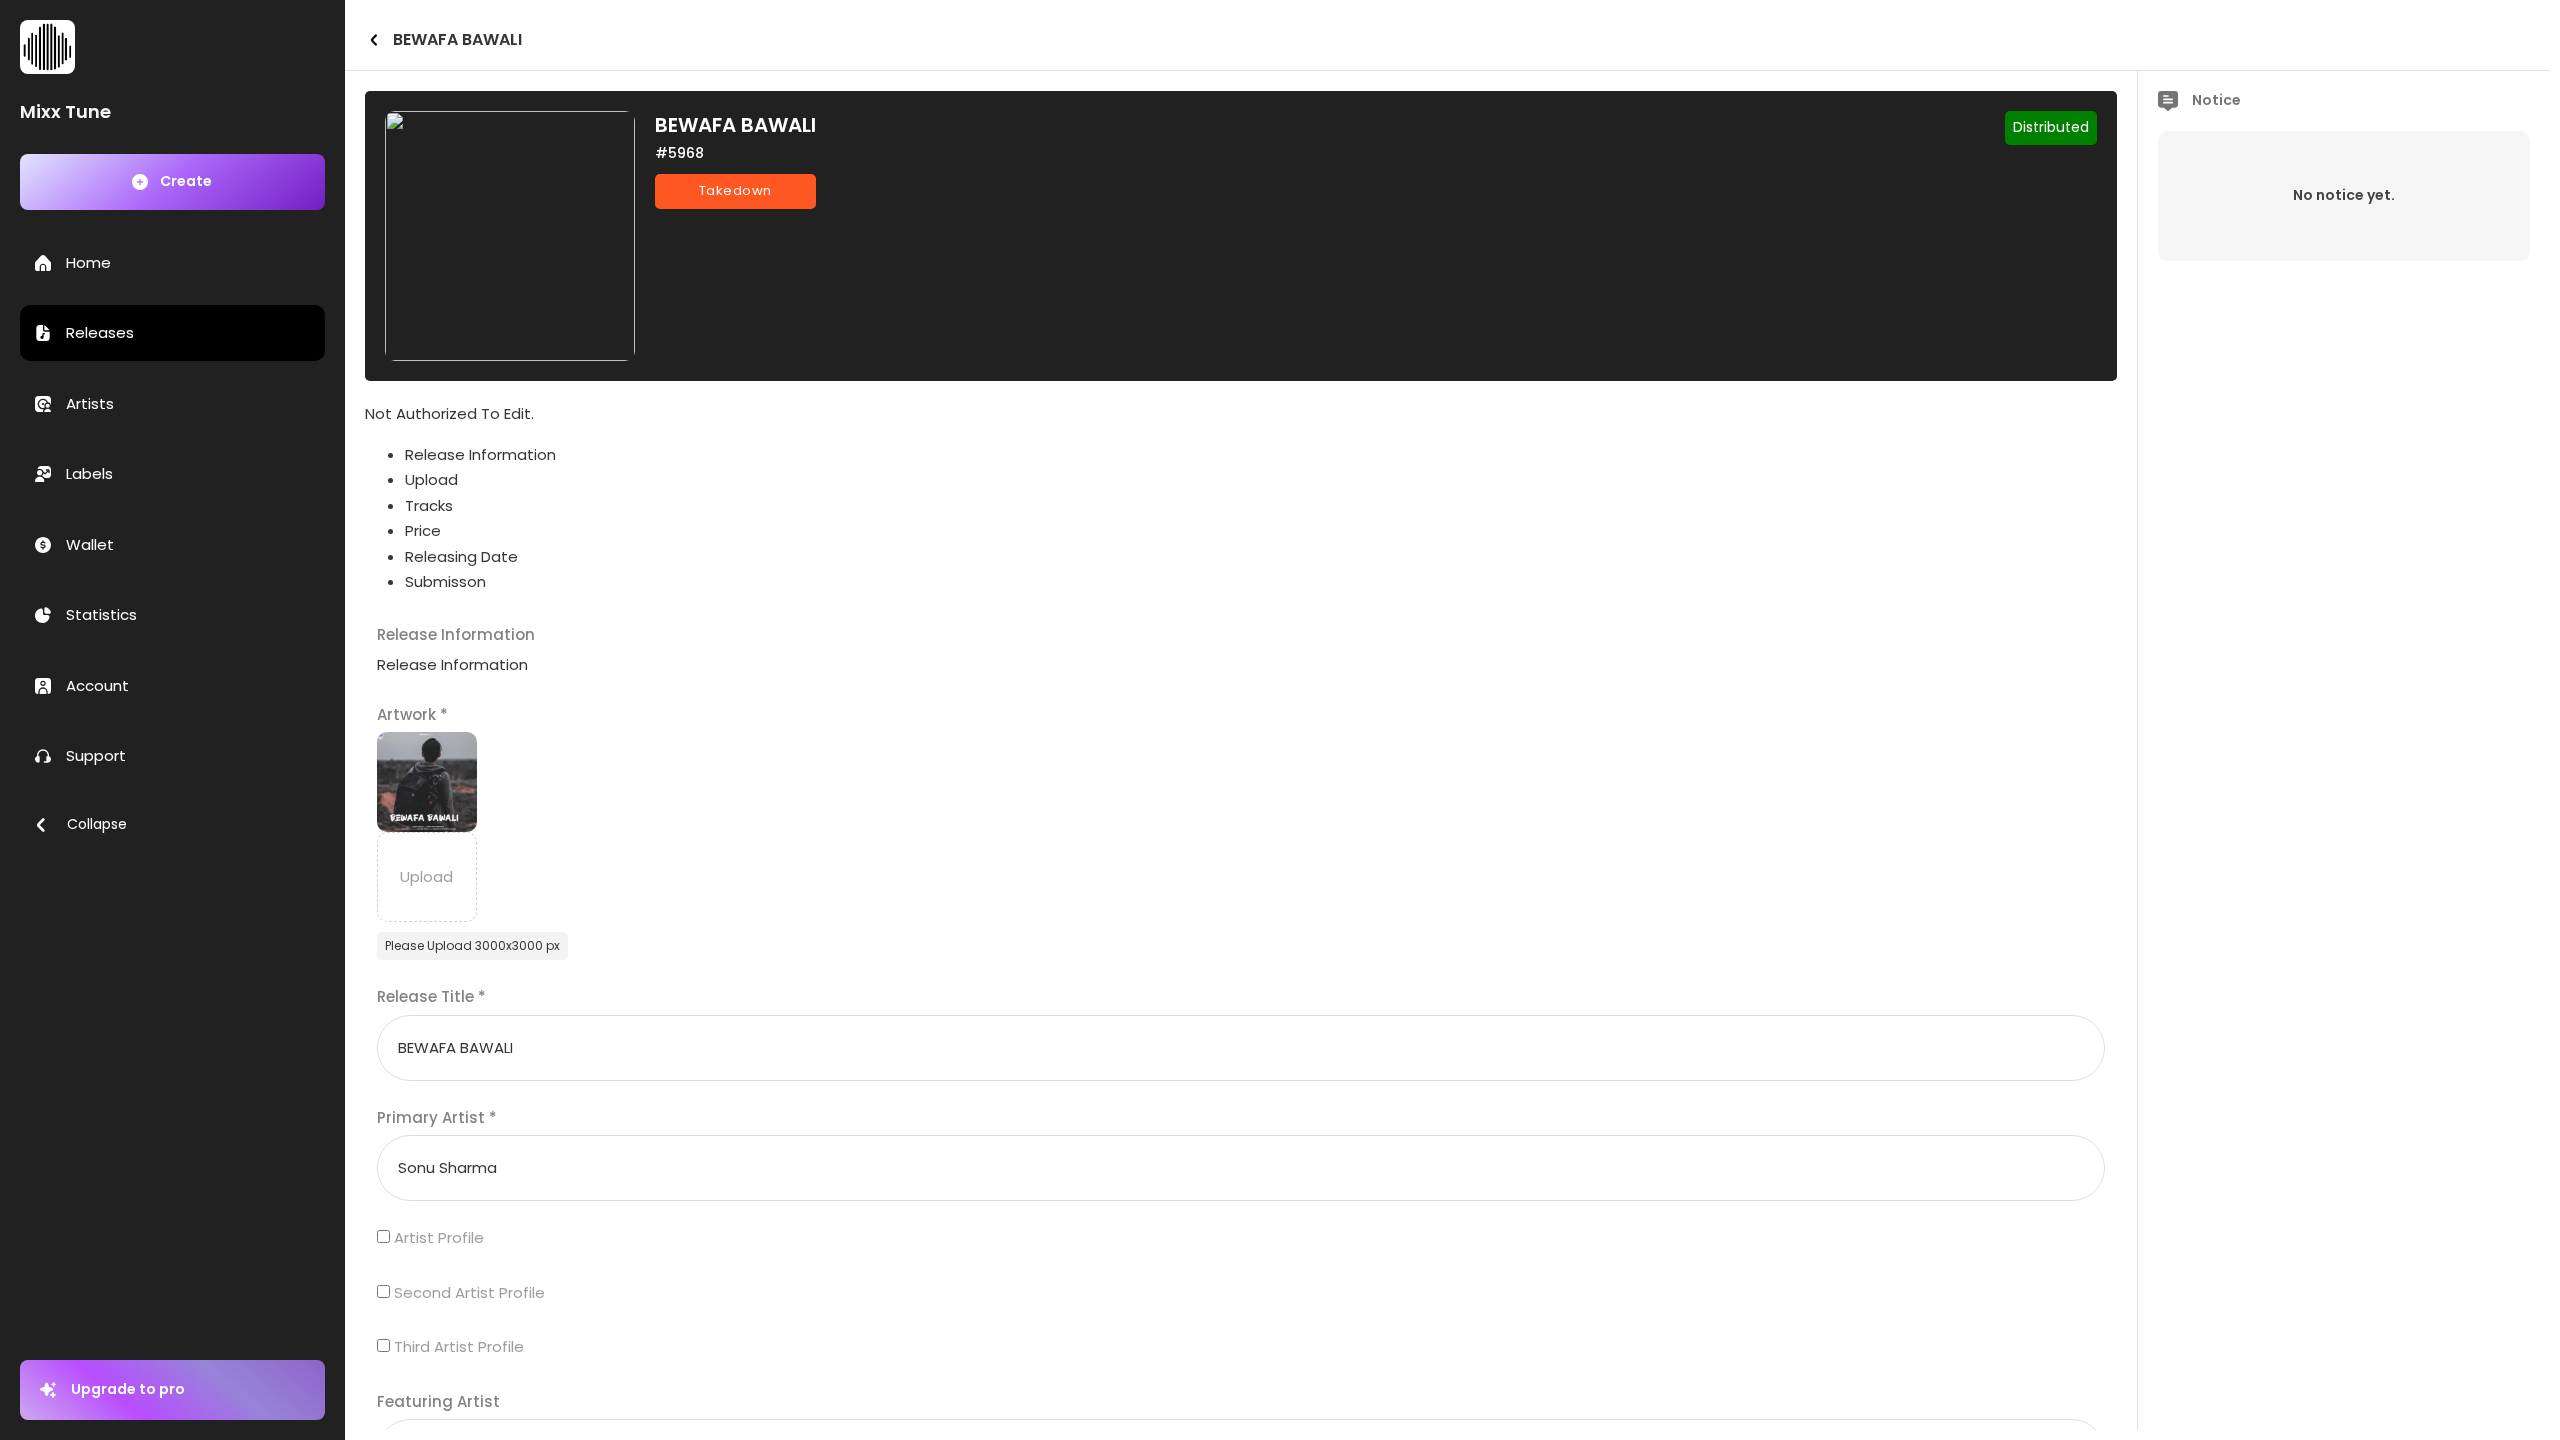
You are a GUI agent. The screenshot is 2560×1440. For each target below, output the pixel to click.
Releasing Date (461, 556)
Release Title (431, 996)
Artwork (412, 714)
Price (423, 530)
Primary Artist (437, 1117)
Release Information (480, 454)
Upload (431, 479)
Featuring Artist (438, 1401)
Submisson (445, 581)
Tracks (429, 505)
